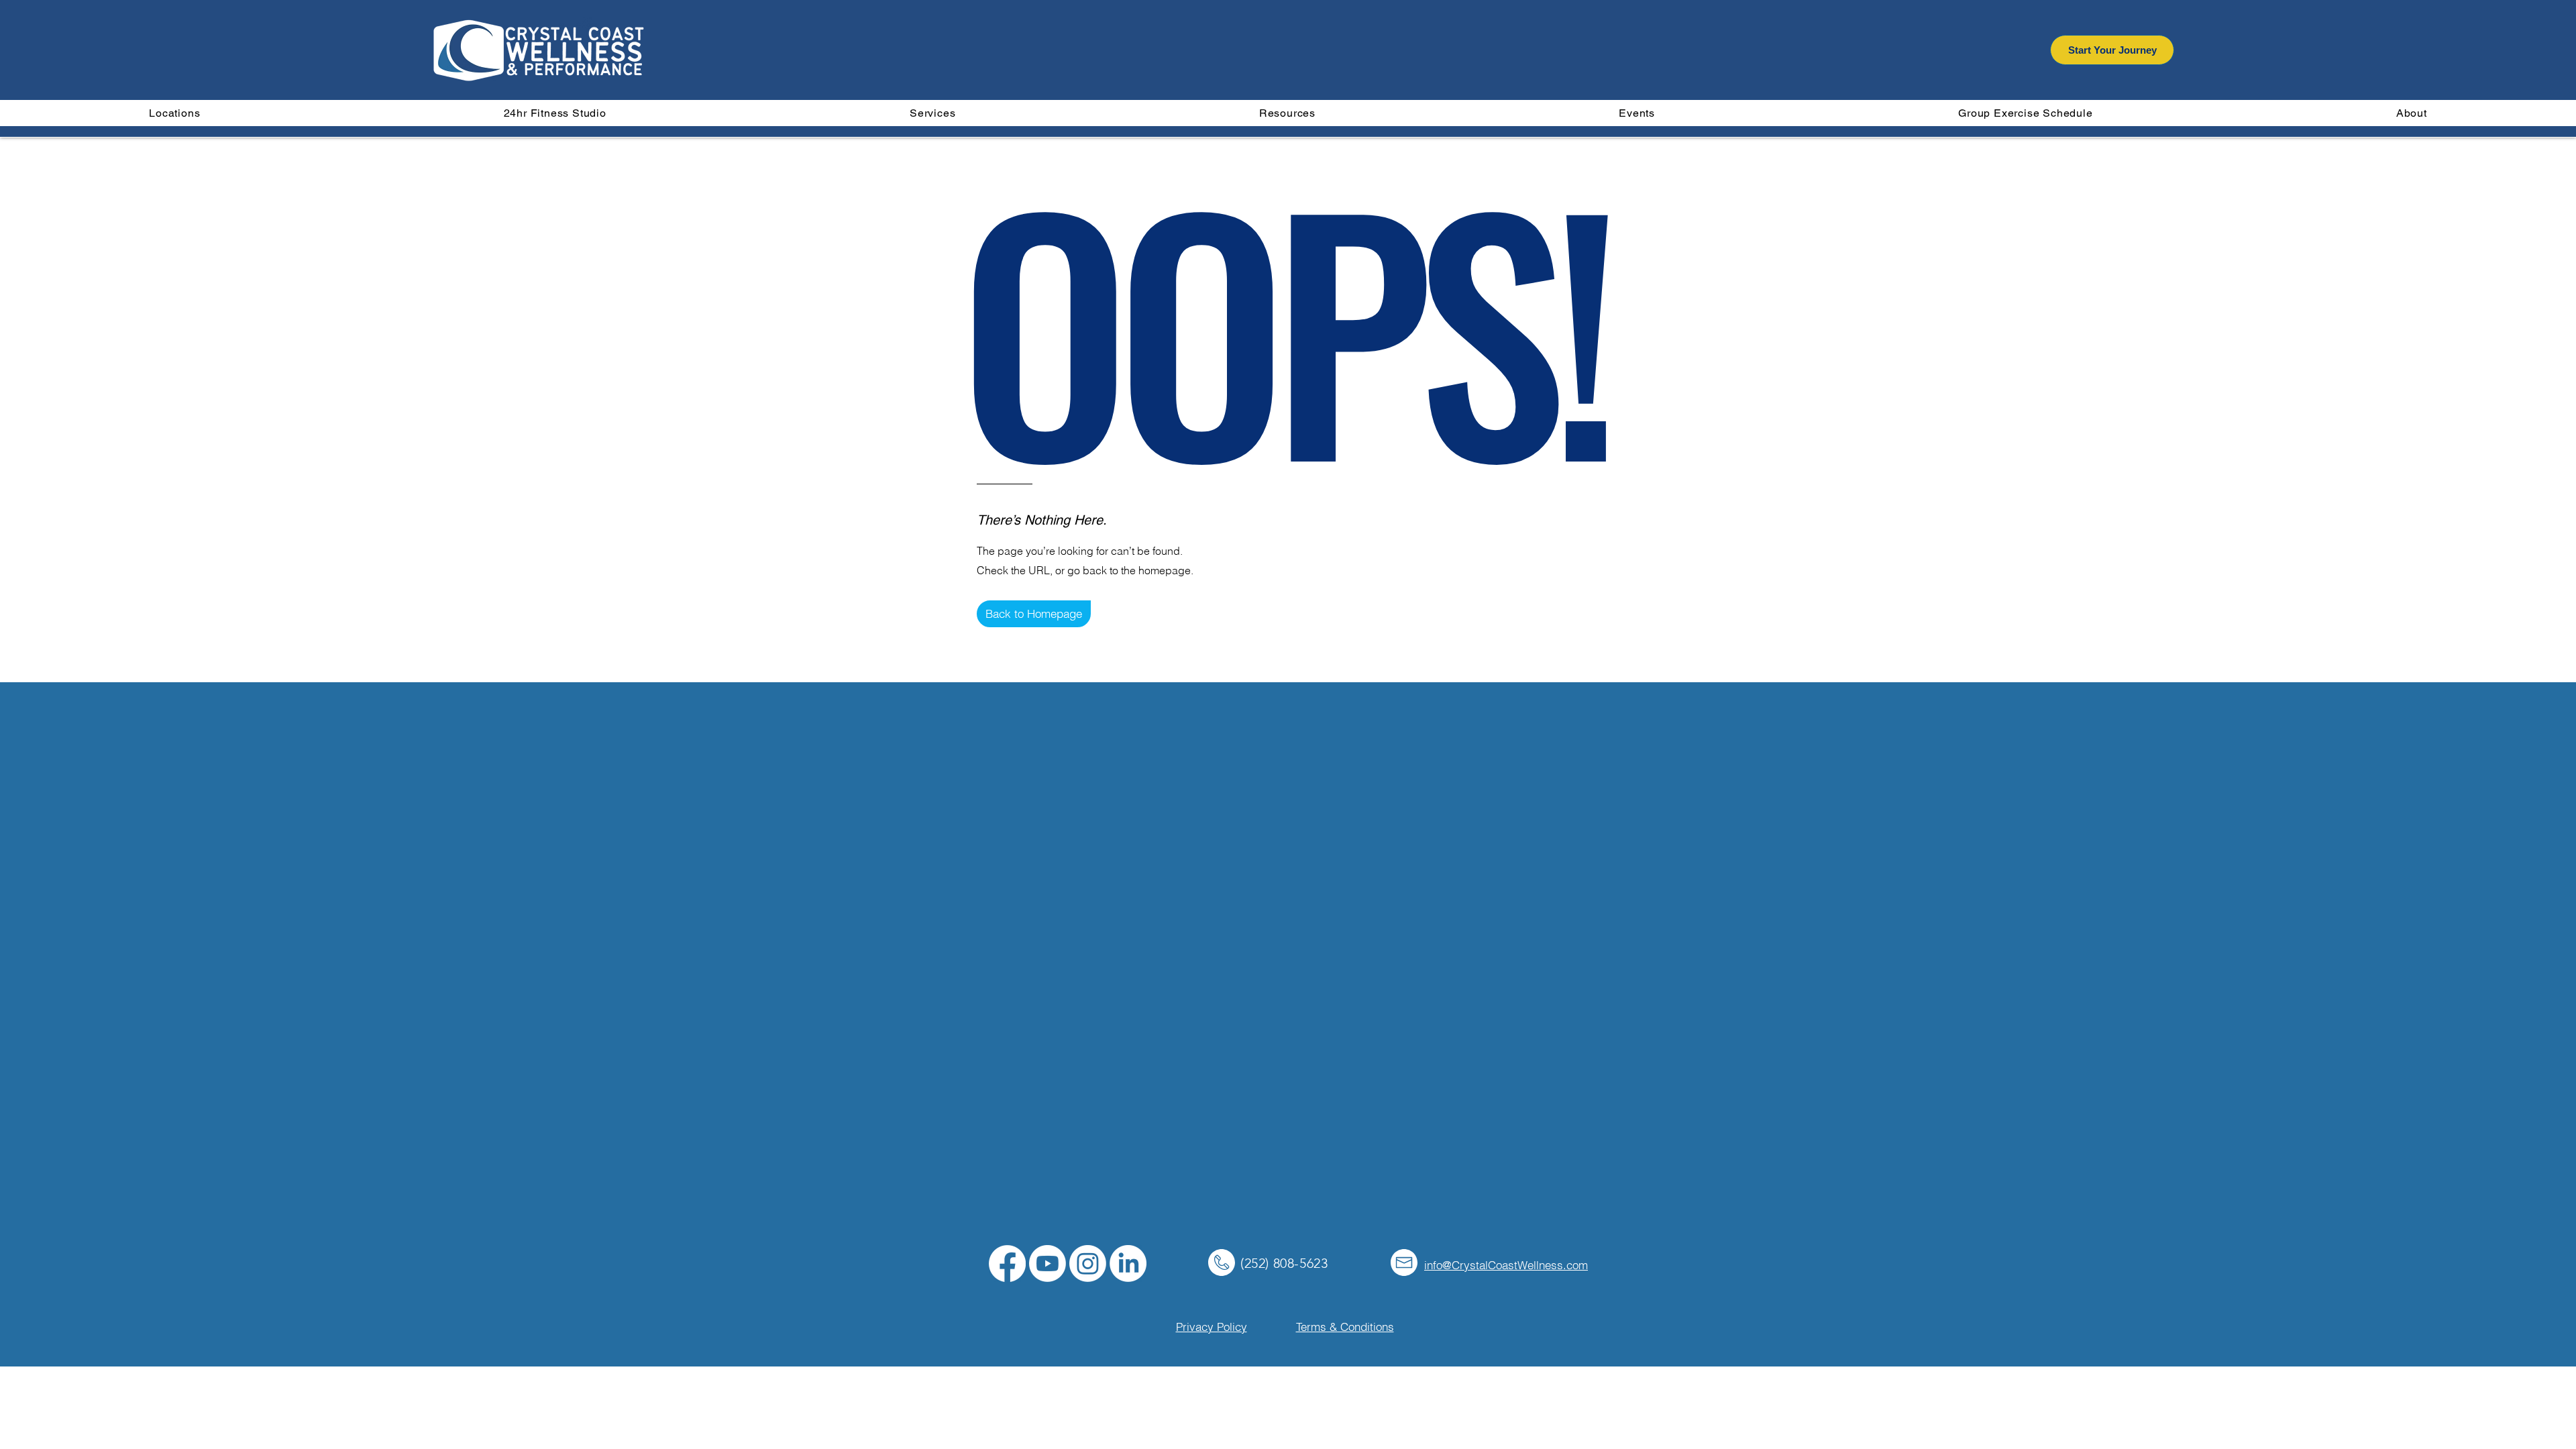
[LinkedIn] (1128, 1264)
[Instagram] (1088, 1264)
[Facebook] (1007, 1264)
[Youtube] (1048, 1264)
